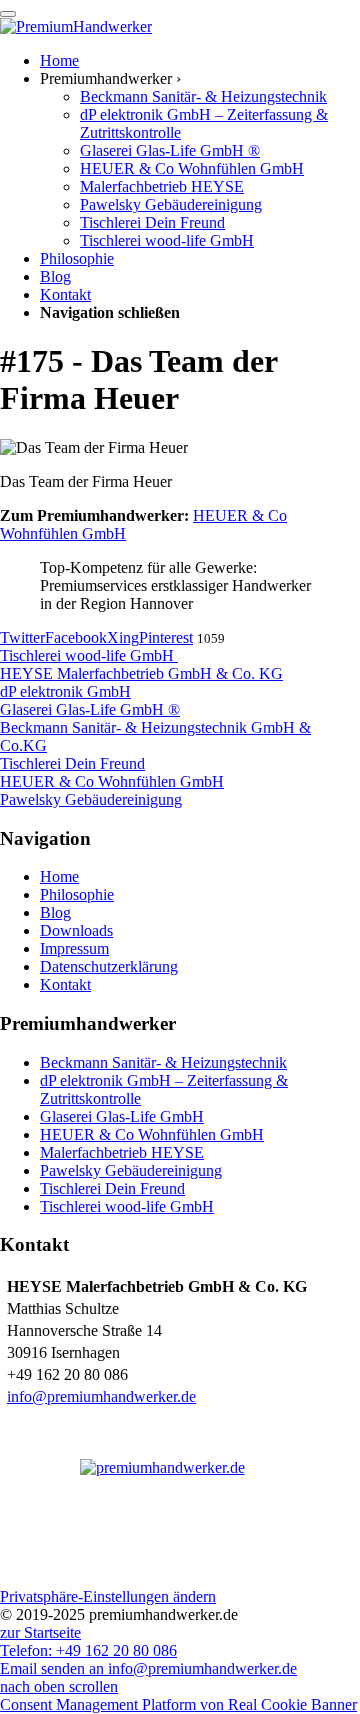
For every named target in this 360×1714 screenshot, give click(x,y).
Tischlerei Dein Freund (112, 1188)
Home (59, 876)
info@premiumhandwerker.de (101, 1396)
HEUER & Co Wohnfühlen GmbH (152, 1134)
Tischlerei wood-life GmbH (127, 1206)
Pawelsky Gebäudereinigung (131, 1170)
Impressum (74, 948)
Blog (55, 912)
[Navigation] (8, 14)
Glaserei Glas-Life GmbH (122, 1116)
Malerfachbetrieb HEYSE (122, 1152)
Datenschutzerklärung (109, 966)
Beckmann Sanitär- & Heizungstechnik (163, 1062)
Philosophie (77, 894)
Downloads (76, 930)
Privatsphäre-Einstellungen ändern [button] (108, 1596)
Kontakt (65, 984)
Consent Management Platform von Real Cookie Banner (178, 1704)
